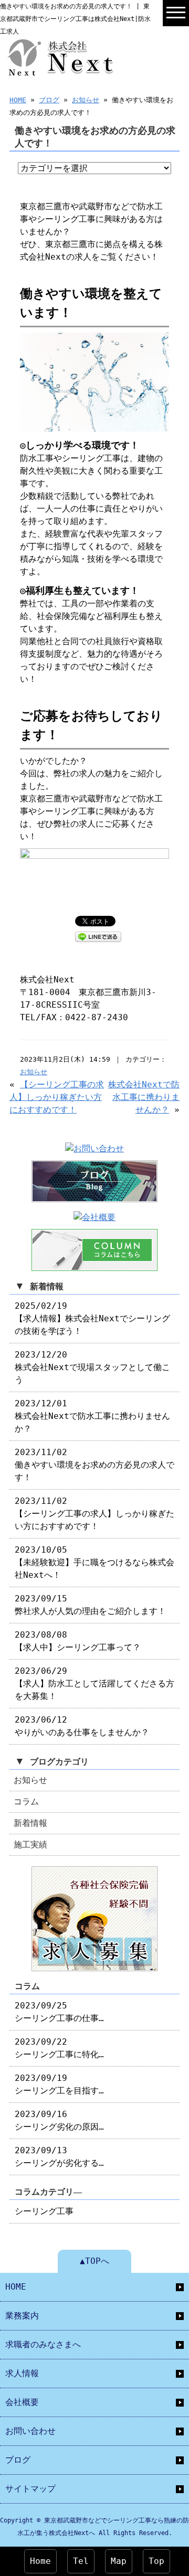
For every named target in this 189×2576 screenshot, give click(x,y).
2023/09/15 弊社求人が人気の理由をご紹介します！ (90, 1605)
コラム (26, 1802)
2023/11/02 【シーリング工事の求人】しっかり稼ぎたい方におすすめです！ (94, 1514)
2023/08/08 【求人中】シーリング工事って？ (78, 1641)
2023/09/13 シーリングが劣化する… (59, 2157)
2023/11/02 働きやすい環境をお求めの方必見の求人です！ (94, 1465)
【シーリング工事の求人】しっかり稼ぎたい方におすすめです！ (57, 1097)
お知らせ (86, 100)
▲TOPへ (94, 2261)
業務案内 (22, 2316)
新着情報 (30, 1823)
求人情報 (22, 2373)
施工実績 (30, 1845)
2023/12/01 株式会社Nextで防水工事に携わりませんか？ (92, 1416)
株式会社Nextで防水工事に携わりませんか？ (144, 1097)
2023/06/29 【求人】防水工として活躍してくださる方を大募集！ (94, 1684)
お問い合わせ (30, 2431)
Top (156, 2561)
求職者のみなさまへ (43, 2344)
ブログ (49, 100)
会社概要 (22, 2402)
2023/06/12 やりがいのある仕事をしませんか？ (82, 1726)
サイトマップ (30, 2489)
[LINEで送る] (98, 936)
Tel (81, 2561)
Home (40, 2561)
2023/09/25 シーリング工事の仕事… (59, 2012)
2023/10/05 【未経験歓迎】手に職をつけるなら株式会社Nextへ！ (94, 1562)
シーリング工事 (44, 2211)
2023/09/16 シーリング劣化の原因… (59, 2120)
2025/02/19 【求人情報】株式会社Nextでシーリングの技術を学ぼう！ (92, 1318)
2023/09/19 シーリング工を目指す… (59, 2084)
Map (119, 2561)
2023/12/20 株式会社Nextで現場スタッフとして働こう (92, 1367)
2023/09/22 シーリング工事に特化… (59, 2048)
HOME (18, 100)
